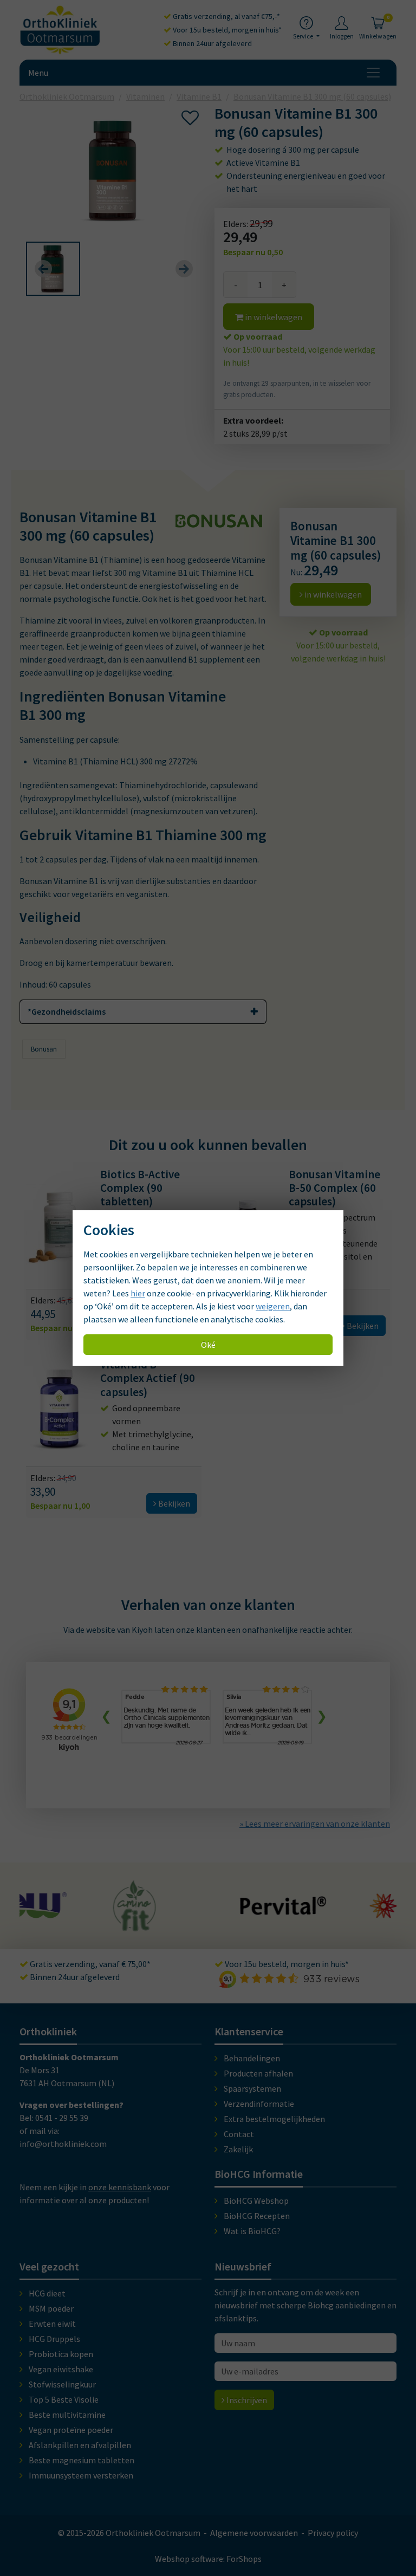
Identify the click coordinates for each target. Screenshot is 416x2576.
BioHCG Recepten (257, 2216)
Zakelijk (238, 2149)
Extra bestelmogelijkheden (274, 2119)
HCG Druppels (54, 2339)
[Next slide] (184, 269)
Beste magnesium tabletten (82, 2460)
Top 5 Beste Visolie (64, 2399)
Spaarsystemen (252, 2088)
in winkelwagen (273, 317)
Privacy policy (333, 2533)
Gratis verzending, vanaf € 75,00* (89, 1964)
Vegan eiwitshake (61, 2369)
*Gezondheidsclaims (67, 1011)
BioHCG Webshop (256, 2201)
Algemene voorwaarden (254, 2533)
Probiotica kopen (61, 2354)
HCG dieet (47, 2293)
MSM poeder (51, 2308)
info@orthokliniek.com (63, 2144)
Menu (38, 73)
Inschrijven (246, 2400)
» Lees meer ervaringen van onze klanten (315, 1824)
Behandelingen (252, 2058)
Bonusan (44, 1049)
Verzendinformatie (259, 2104)
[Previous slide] (43, 269)
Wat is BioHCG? (252, 2231)
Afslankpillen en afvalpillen (80, 2445)
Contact (239, 2134)
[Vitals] (321, 1912)
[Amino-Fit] (44, 1926)
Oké (208, 1345)
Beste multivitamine (67, 2415)
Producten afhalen (258, 2073)
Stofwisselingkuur (62, 2384)
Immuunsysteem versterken (81, 2475)
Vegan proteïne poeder (71, 2430)
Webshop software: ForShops (208, 2559)
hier (138, 1293)
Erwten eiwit (52, 2324)
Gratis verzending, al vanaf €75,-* (226, 16)
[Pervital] (192, 1910)
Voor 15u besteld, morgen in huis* (226, 30)
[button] (53, 269)
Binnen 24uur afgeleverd (212, 43)
